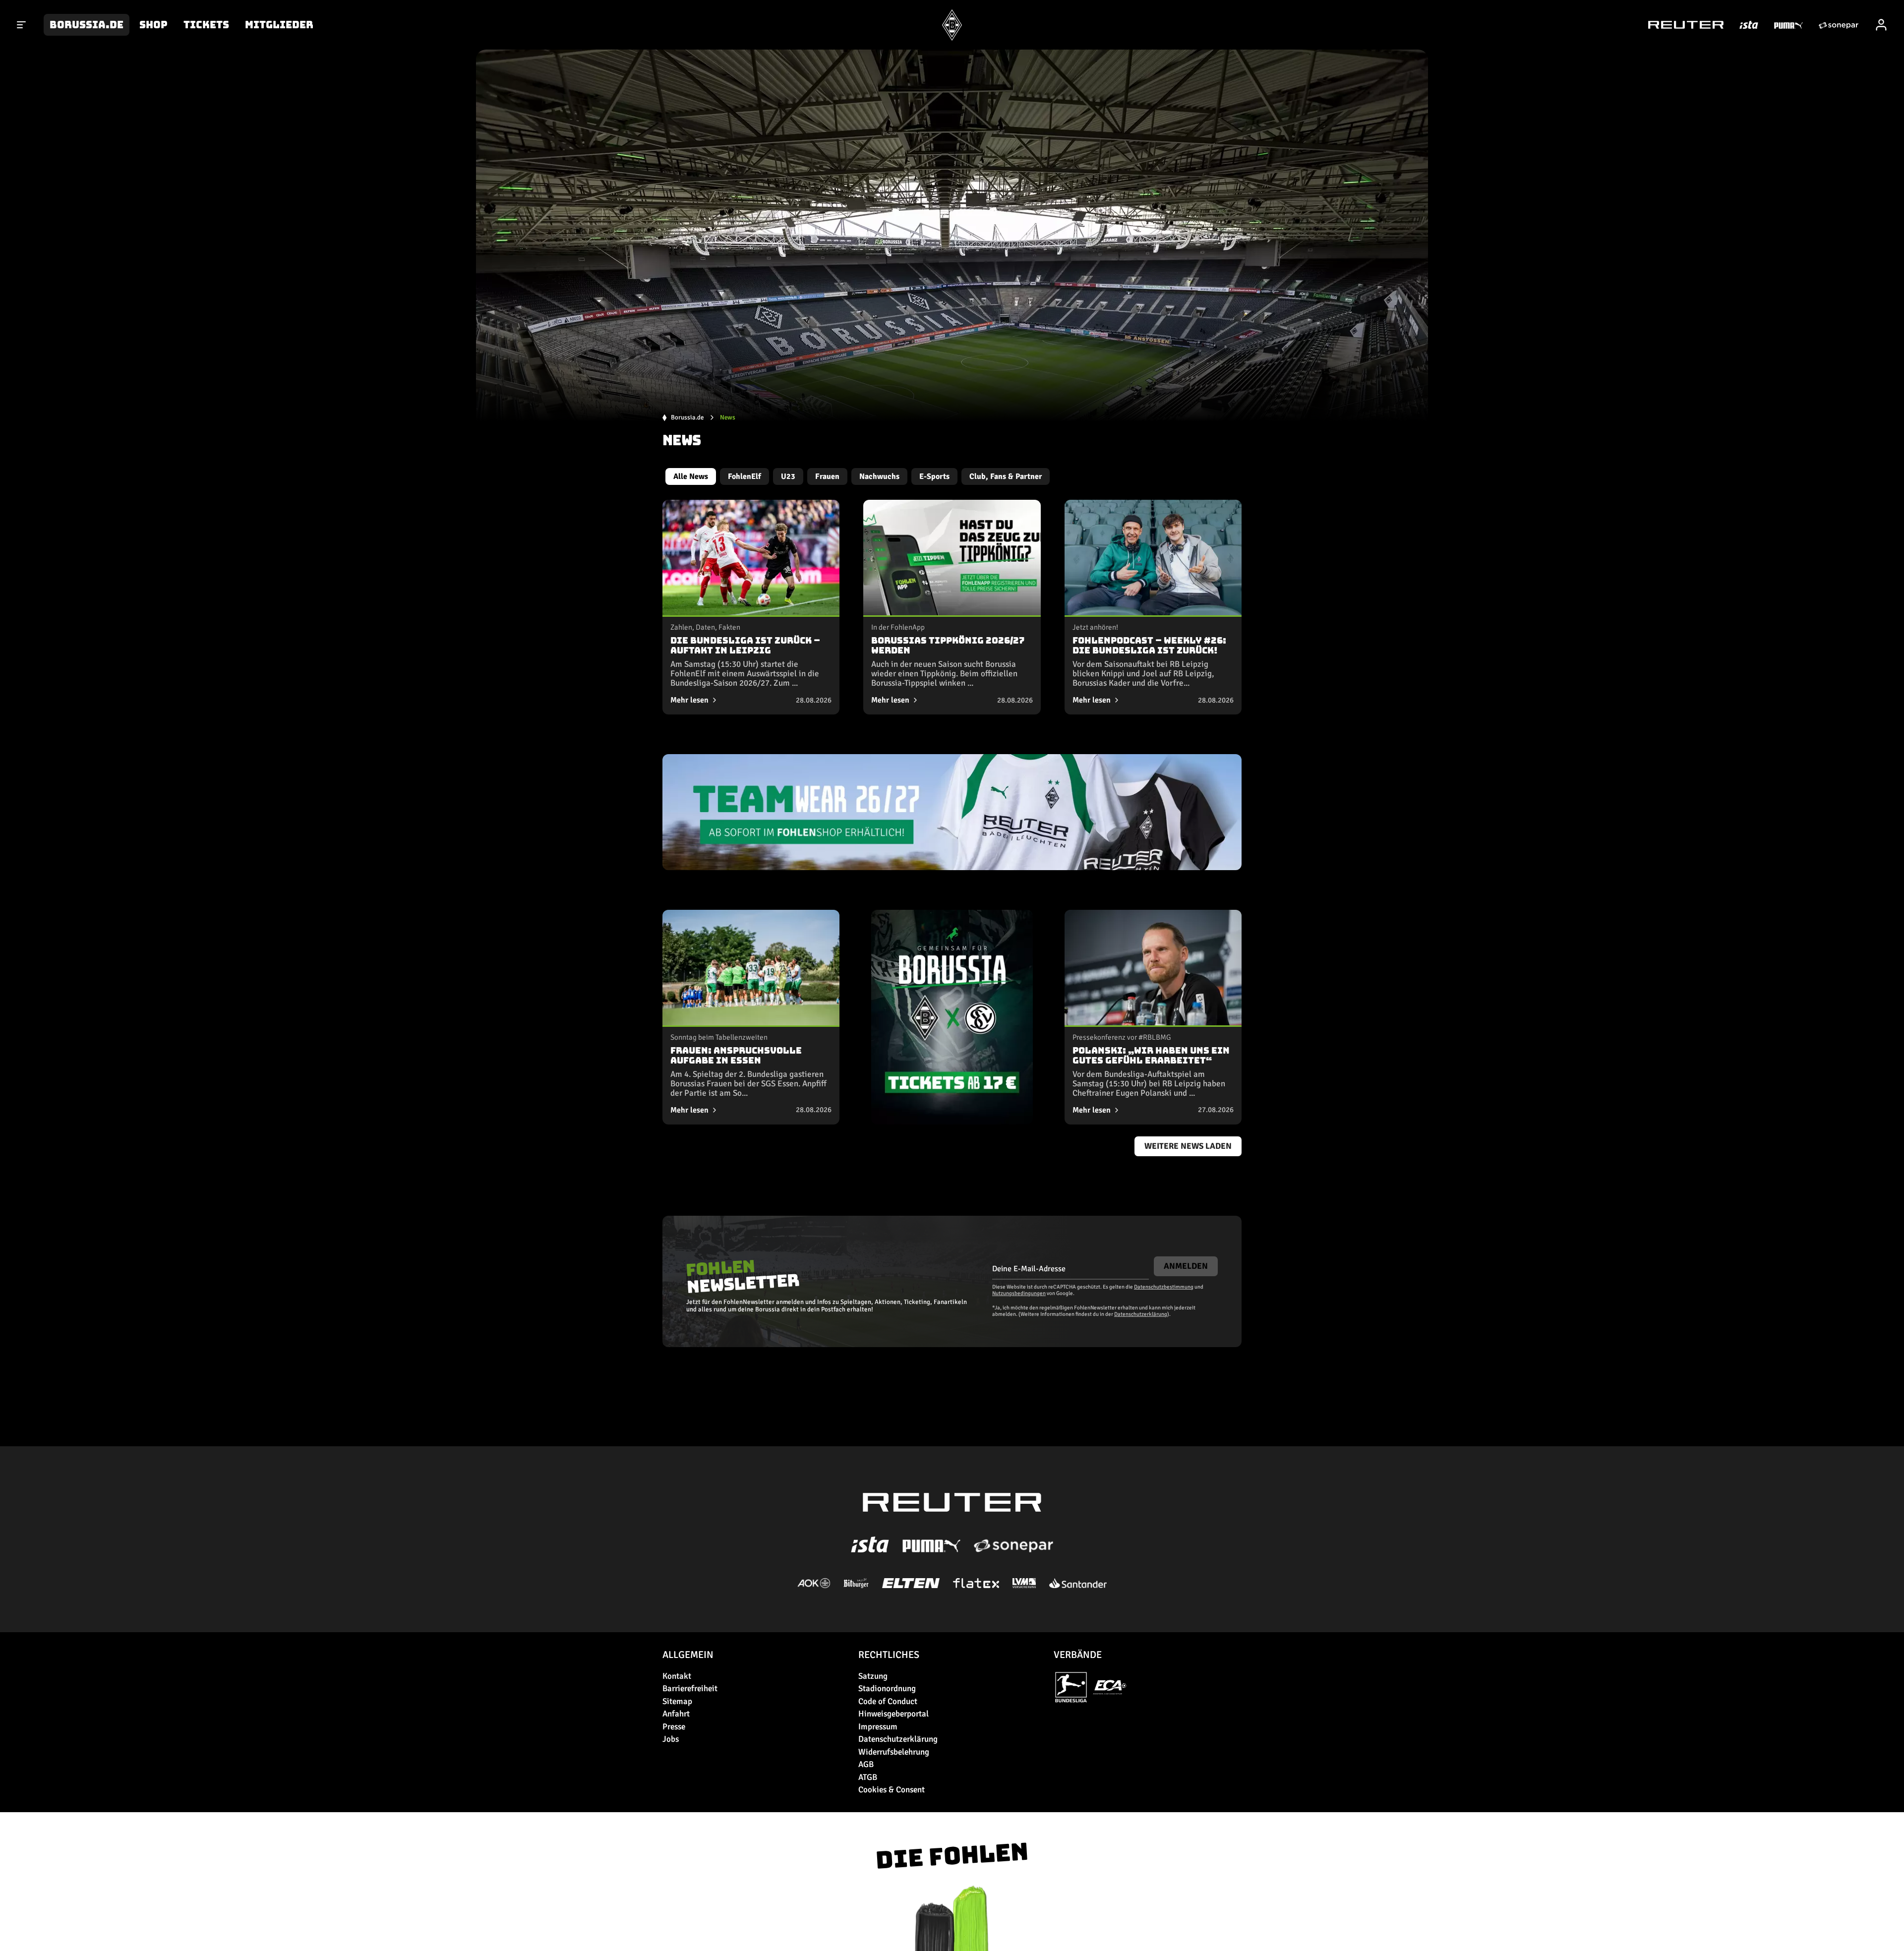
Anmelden (1186, 1266)
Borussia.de (87, 25)
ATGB (868, 1777)
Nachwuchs (879, 476)
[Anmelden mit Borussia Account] (1881, 25)
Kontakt (677, 1676)
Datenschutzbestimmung (1164, 1287)
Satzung (873, 1676)
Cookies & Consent (892, 1790)
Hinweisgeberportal (893, 1714)
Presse (674, 1727)
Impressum (878, 1727)
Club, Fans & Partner (1006, 476)
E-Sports (934, 476)
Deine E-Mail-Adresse (1029, 1269)
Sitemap (677, 1701)
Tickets (206, 25)
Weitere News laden (1188, 1146)
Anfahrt (676, 1714)
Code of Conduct (888, 1701)
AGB (866, 1764)
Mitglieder (279, 25)
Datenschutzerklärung (1141, 1314)
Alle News (691, 476)
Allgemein (688, 1655)
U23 (788, 476)
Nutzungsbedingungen (1019, 1293)
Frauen (827, 476)
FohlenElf (744, 476)
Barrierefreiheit (690, 1688)
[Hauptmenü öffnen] (22, 25)
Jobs (671, 1739)
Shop (153, 25)
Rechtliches (889, 1655)
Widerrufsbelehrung (894, 1752)
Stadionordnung (887, 1688)
